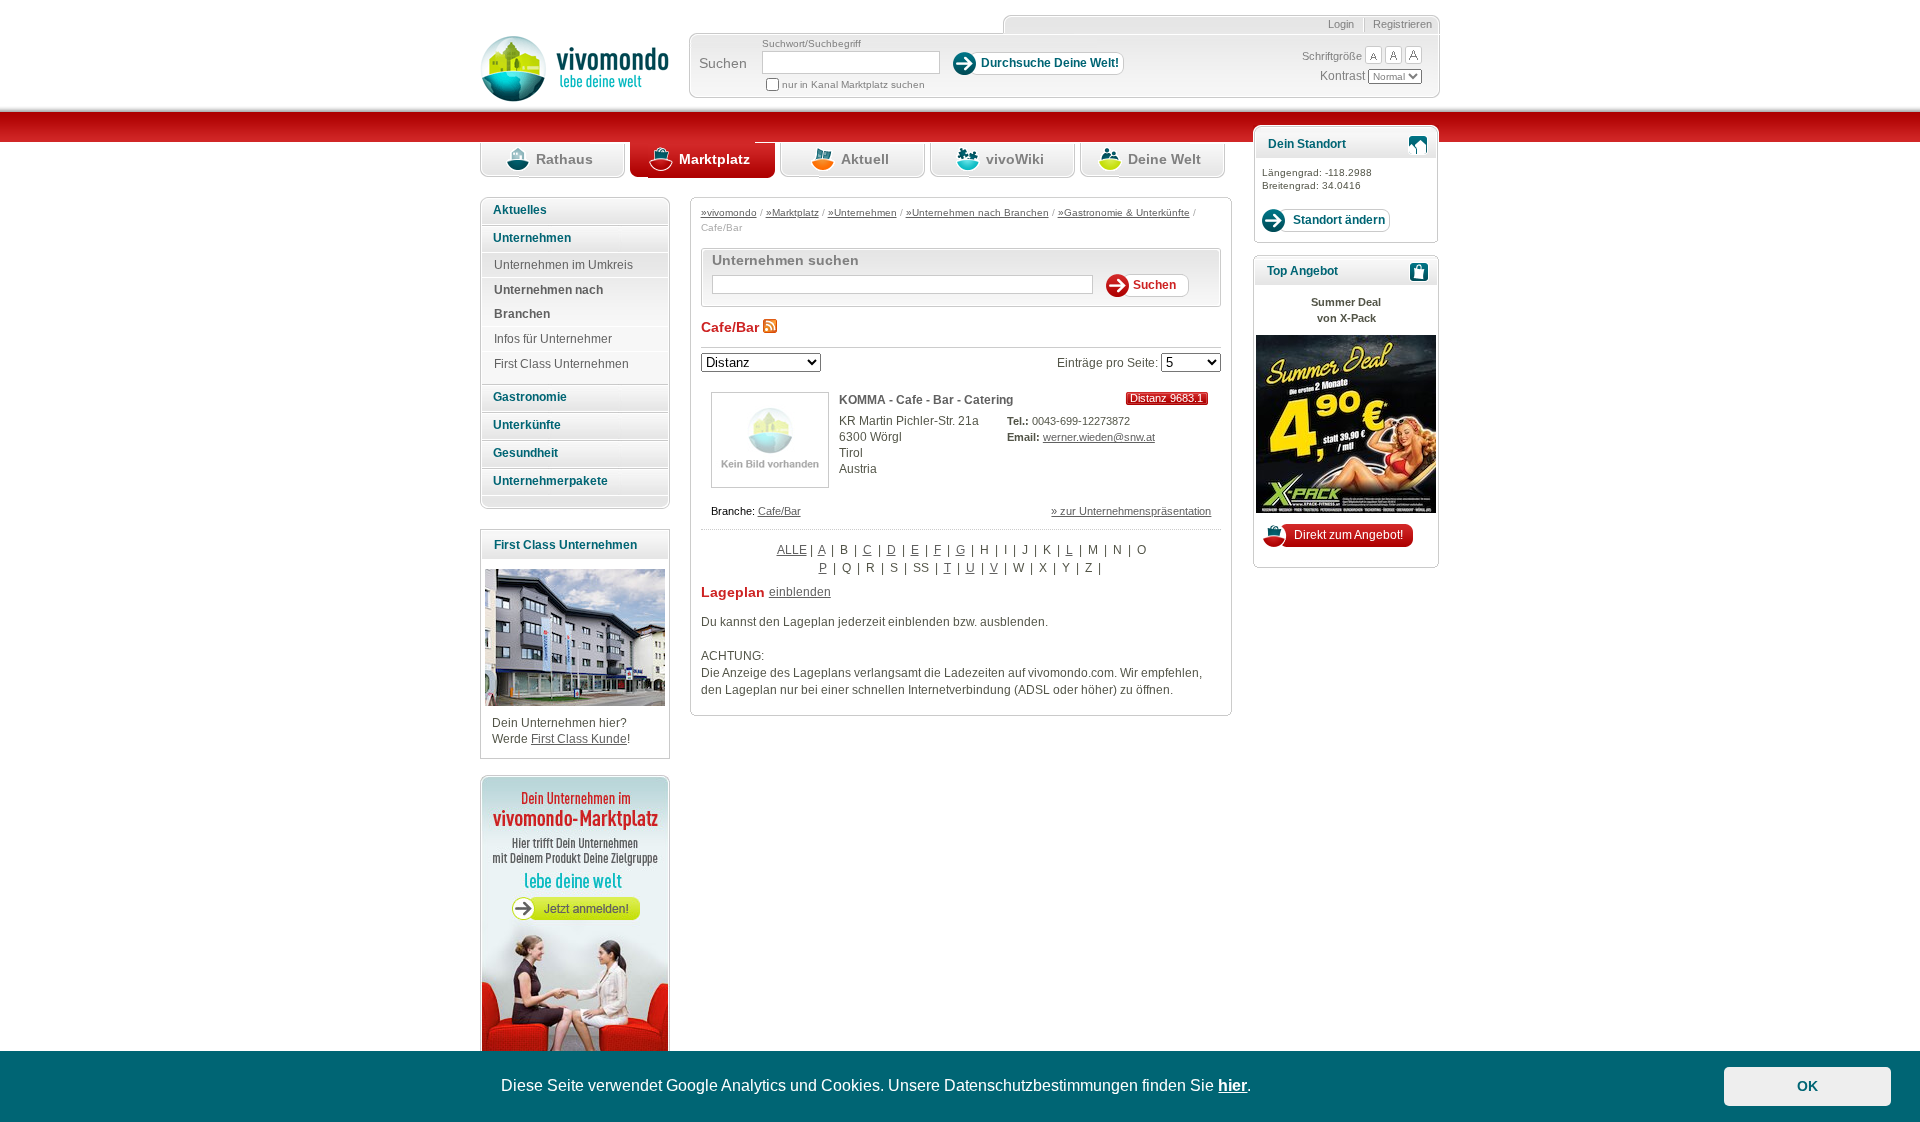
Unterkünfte (527, 425)
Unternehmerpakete (550, 481)
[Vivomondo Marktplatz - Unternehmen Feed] (770, 327)
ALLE (792, 550)
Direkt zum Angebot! (1348, 535)
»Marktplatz (792, 212)
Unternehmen (532, 238)
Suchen (723, 63)
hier (1232, 1085)
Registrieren (1402, 24)
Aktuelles (520, 210)
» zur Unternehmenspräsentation (1131, 511)
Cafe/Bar (779, 511)
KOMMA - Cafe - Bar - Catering (926, 400)
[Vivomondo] (574, 98)
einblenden (800, 592)
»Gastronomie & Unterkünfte (1124, 212)
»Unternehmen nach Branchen (977, 212)
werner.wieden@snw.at (1099, 437)
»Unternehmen (862, 212)
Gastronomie (530, 397)
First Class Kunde (579, 739)
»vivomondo (729, 212)
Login (1341, 24)
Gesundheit (525, 453)
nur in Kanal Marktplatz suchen (853, 84)
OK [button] (1807, 1086)
